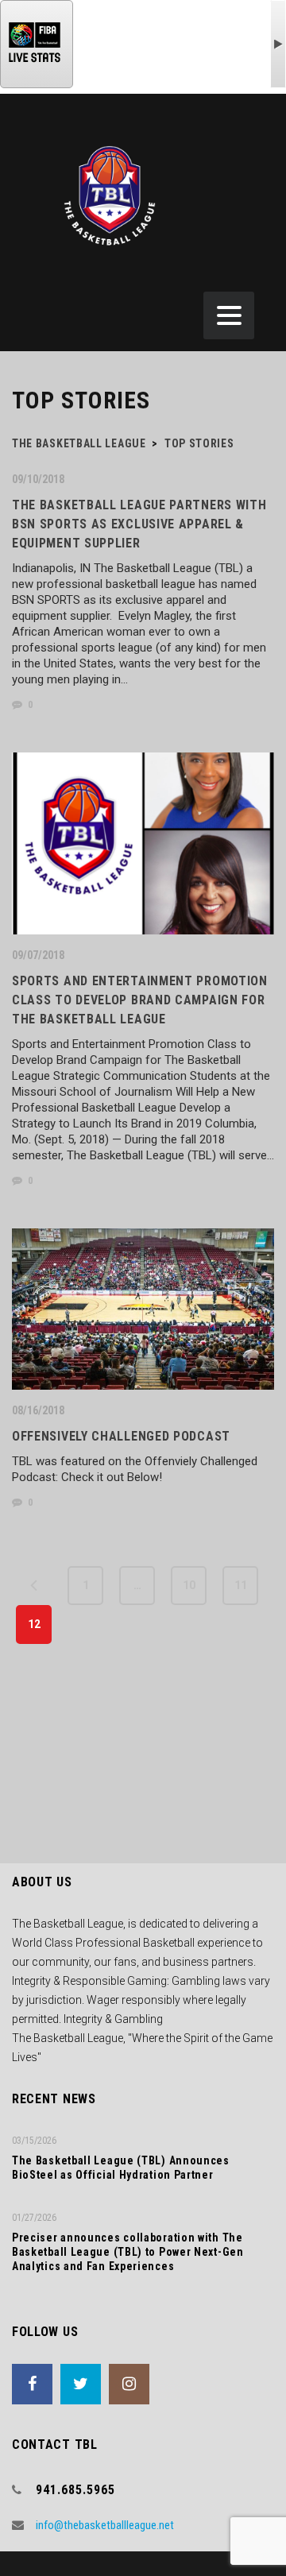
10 (189, 1585)
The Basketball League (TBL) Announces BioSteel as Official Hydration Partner (121, 2168)
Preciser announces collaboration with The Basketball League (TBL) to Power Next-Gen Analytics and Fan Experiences (128, 2252)
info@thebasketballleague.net (105, 2525)
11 (241, 1585)
